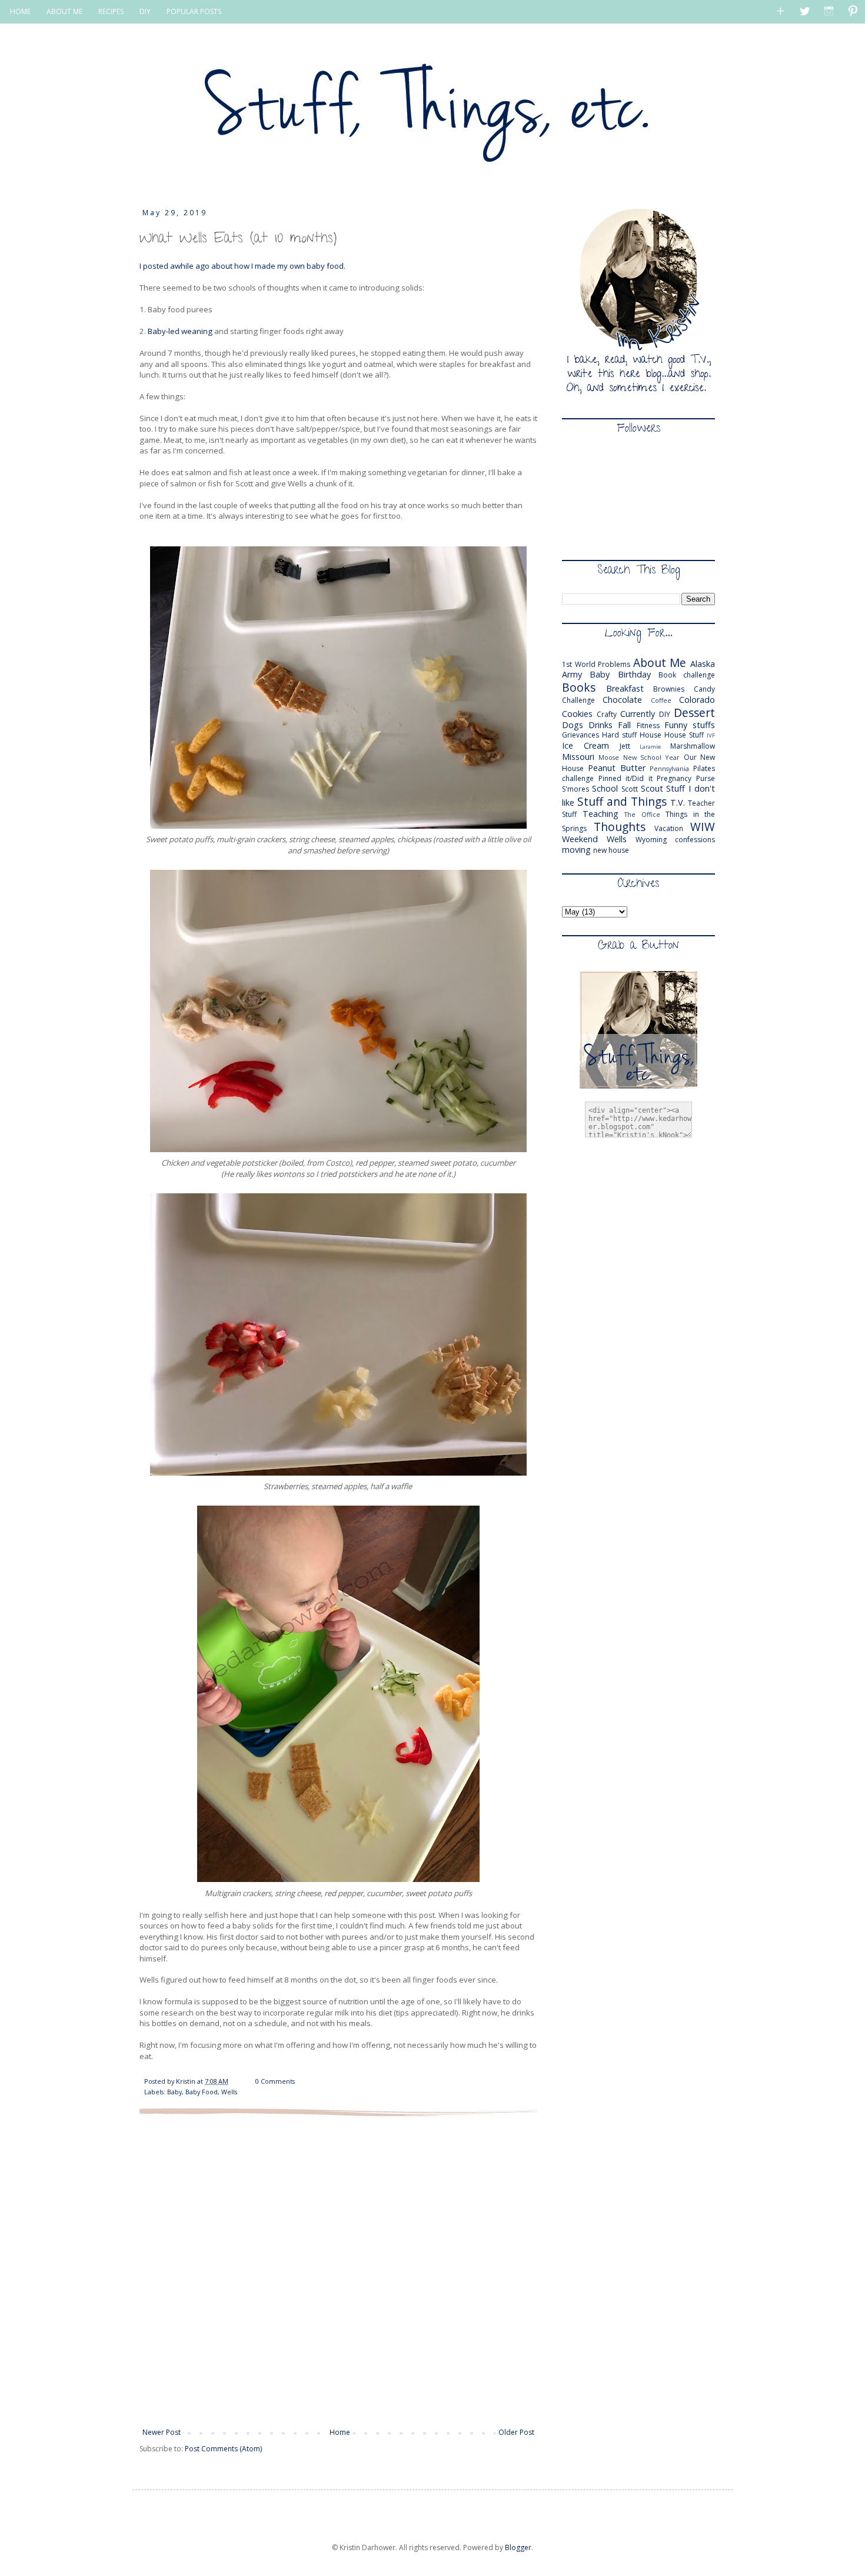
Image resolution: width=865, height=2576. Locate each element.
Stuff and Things (622, 801)
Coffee (661, 700)
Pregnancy (674, 778)
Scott (630, 789)
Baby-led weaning (180, 331)
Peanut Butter (617, 768)
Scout (652, 788)
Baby (174, 2092)
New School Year (652, 757)
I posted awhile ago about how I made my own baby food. (243, 266)
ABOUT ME (64, 11)
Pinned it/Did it (626, 778)
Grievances (580, 735)
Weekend (580, 839)
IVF (711, 735)
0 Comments (275, 2081)
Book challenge (687, 675)
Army (572, 674)
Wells (229, 2092)
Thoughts (620, 827)
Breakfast (625, 688)
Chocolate (622, 700)
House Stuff (684, 735)
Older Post (516, 2432)
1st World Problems (596, 664)
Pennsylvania (669, 768)
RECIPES (111, 11)
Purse (706, 778)
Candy (704, 689)
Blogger (518, 2547)
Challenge (578, 700)
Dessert (694, 713)
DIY (145, 11)
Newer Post (162, 2432)
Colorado (697, 700)
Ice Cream (585, 745)
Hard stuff (619, 735)
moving (576, 850)
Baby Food (202, 2092)
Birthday (634, 674)
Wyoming (651, 840)
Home (340, 2432)
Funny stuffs (690, 725)
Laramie (650, 747)
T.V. (678, 803)
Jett (625, 746)
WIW (703, 827)
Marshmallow (693, 746)
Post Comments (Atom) (223, 2449)
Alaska (703, 664)
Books (579, 687)
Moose (609, 757)
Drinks (600, 725)
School (605, 788)
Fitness (648, 725)
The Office (642, 814)
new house (611, 850)
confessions (695, 840)
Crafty (607, 714)
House (651, 735)
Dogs (573, 725)
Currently (638, 714)
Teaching (600, 814)
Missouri (578, 757)
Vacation (669, 828)
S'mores (575, 789)
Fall (624, 725)
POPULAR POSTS (194, 11)
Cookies (577, 714)
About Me (660, 663)
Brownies (669, 689)
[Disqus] (338, 2271)
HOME (20, 11)
